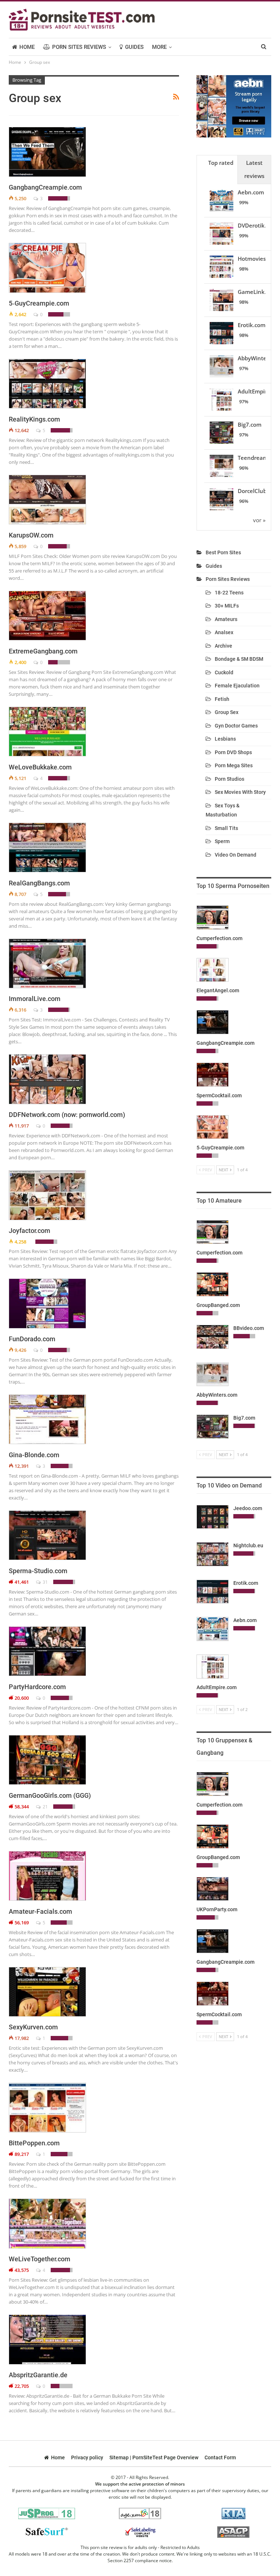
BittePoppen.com (34, 2143)
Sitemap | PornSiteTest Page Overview (154, 2457)
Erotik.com (252, 325)
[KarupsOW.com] (47, 500)
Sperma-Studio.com (38, 1571)
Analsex (224, 632)
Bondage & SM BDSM (239, 659)
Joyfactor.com (30, 1231)
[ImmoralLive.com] (47, 963)
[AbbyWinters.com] (213, 1374)
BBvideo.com (249, 1328)
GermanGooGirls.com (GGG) (50, 1795)
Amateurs (226, 619)
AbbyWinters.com (217, 1395)
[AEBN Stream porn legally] (234, 105)
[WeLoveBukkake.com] (47, 732)
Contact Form (220, 2457)
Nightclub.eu (248, 1545)
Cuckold (224, 672)
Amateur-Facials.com (40, 1911)
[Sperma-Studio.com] (47, 1535)
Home (27, 47)
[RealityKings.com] (47, 384)
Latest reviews (254, 169)
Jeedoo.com (248, 1508)
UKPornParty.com (217, 1909)
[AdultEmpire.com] (213, 1667)
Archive (223, 646)
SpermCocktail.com (219, 1095)
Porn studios (230, 779)
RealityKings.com (34, 419)
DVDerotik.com (257, 225)
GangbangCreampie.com (45, 187)
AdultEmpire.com (217, 1687)
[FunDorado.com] (47, 1303)
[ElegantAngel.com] (213, 970)
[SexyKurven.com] (47, 1992)
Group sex (227, 712)
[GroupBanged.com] (213, 1284)
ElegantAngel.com (218, 990)
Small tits (226, 828)
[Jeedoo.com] (213, 1517)
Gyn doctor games (236, 726)
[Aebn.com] (213, 1629)
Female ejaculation (237, 686)
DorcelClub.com (258, 491)
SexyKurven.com (33, 2027)
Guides (134, 47)
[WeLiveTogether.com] (47, 2223)
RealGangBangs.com (39, 883)
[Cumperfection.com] (213, 917)
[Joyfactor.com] (47, 1195)
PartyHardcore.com (37, 1687)
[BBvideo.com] (213, 1337)
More (159, 47)
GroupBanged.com (218, 1305)
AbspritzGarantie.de (38, 2375)
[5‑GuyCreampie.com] (47, 268)
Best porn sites (223, 552)
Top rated (221, 163)
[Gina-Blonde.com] (47, 1419)
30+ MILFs (227, 606)
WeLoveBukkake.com (40, 767)
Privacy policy (87, 2457)
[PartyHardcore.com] (47, 1651)
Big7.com (250, 424)
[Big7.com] (213, 1427)
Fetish (222, 699)
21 (45, 1807)
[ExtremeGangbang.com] (47, 616)
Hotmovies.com (258, 259)
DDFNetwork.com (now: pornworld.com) (67, 1115)
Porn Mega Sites (234, 765)
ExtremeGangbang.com (43, 651)
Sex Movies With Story (240, 792)
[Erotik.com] (213, 1592)
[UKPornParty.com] (213, 1889)
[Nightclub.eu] (213, 1554)
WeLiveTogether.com (40, 2259)
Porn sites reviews (79, 47)
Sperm (222, 841)
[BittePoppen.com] (47, 2107)
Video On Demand (236, 855)
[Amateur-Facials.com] (47, 1876)
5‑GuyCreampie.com (39, 303)
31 (45, 1582)
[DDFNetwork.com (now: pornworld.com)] (47, 1079)
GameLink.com (257, 292)
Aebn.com (251, 192)
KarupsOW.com (31, 535)
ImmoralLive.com (35, 999)
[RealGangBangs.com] (47, 847)
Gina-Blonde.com (34, 1455)
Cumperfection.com (219, 938)
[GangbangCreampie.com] (47, 152)
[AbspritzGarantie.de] (47, 2339)
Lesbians (225, 739)
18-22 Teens (229, 593)
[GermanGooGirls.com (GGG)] (47, 1760)
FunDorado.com (32, 1339)
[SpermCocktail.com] (213, 1075)
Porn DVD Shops (233, 752)
